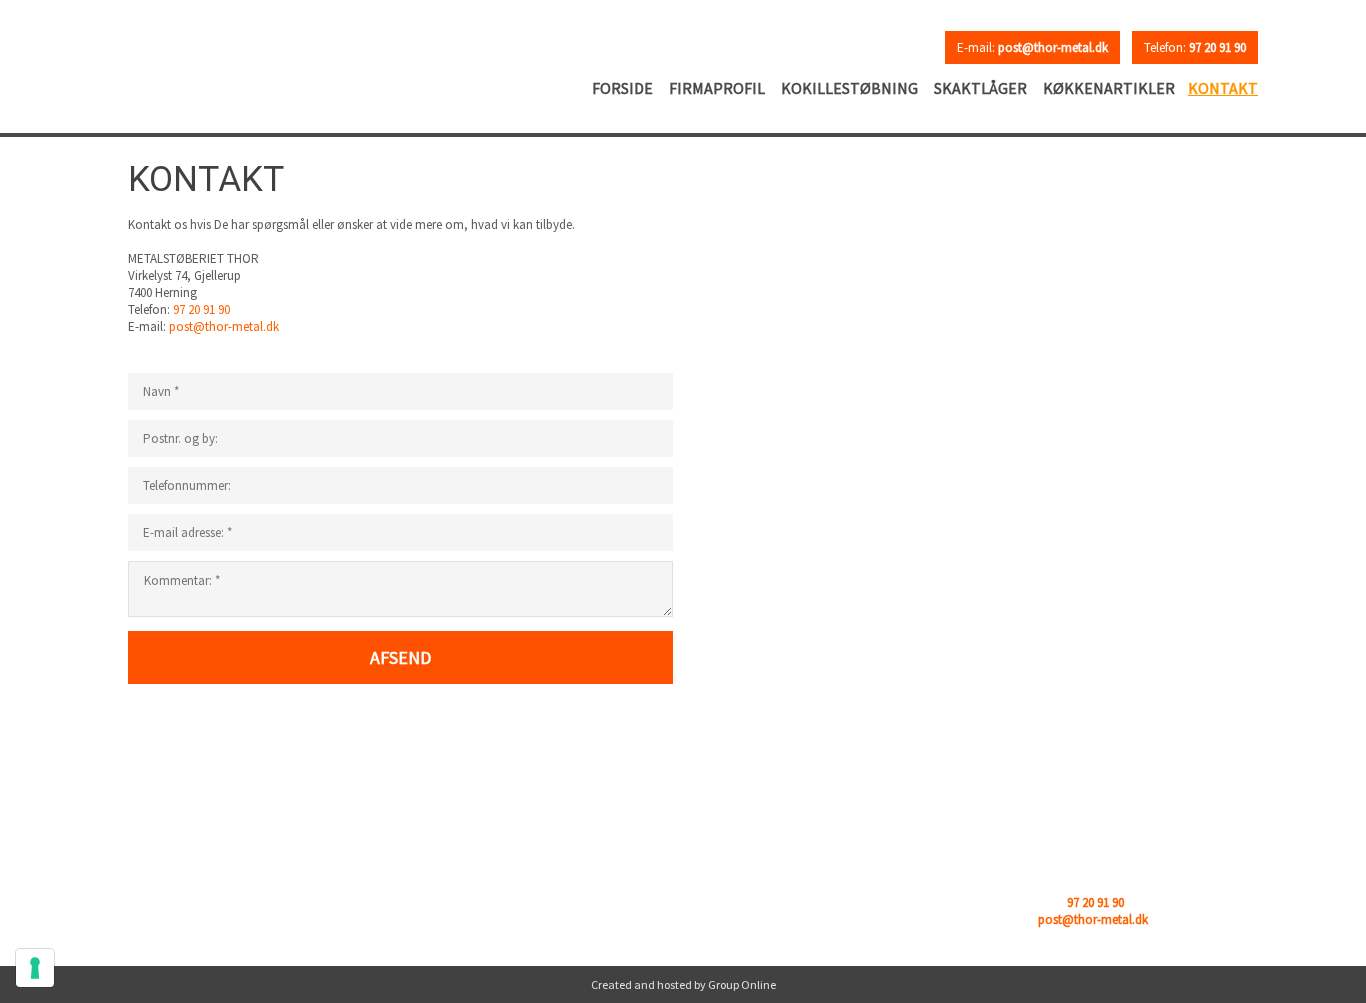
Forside (622, 88)
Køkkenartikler (1109, 88)
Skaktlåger (980, 88)
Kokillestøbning (849, 88)
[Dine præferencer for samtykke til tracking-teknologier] (35, 968)
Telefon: (1195, 47)
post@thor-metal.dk (224, 326)
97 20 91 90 (201, 309)
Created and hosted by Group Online (683, 984)
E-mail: (1032, 47)
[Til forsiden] (244, 56)
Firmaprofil (717, 88)
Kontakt (1223, 88)
